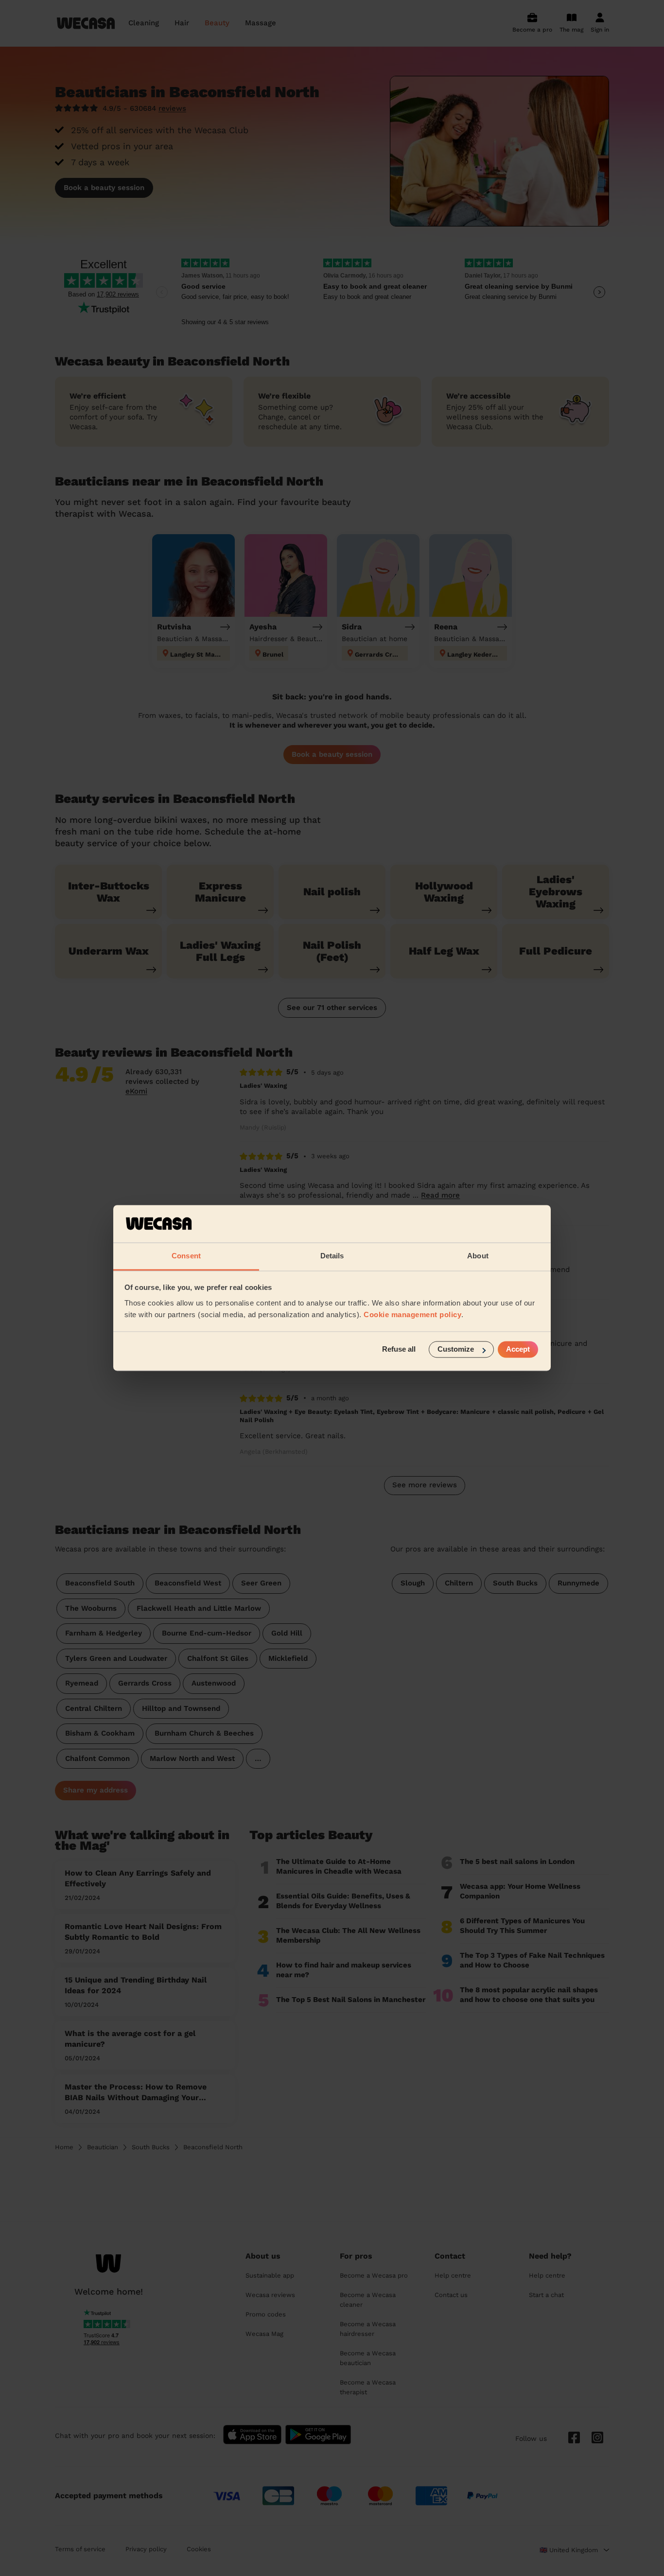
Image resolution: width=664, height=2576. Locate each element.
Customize (456, 1349)
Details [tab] (332, 1256)
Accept (518, 1349)
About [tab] (478, 1256)
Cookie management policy (412, 1314)
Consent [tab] (186, 1256)
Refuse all (399, 1349)
